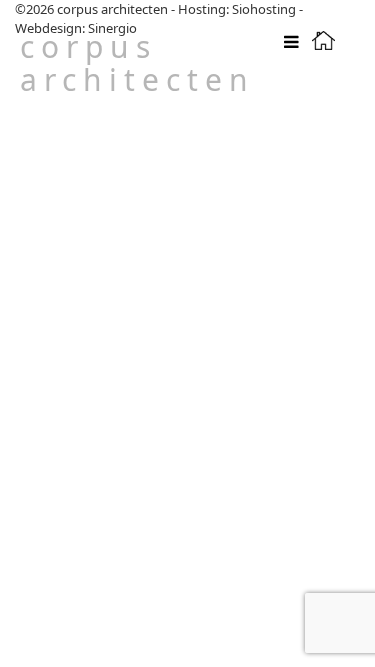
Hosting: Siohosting (238, 9)
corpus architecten (137, 63)
